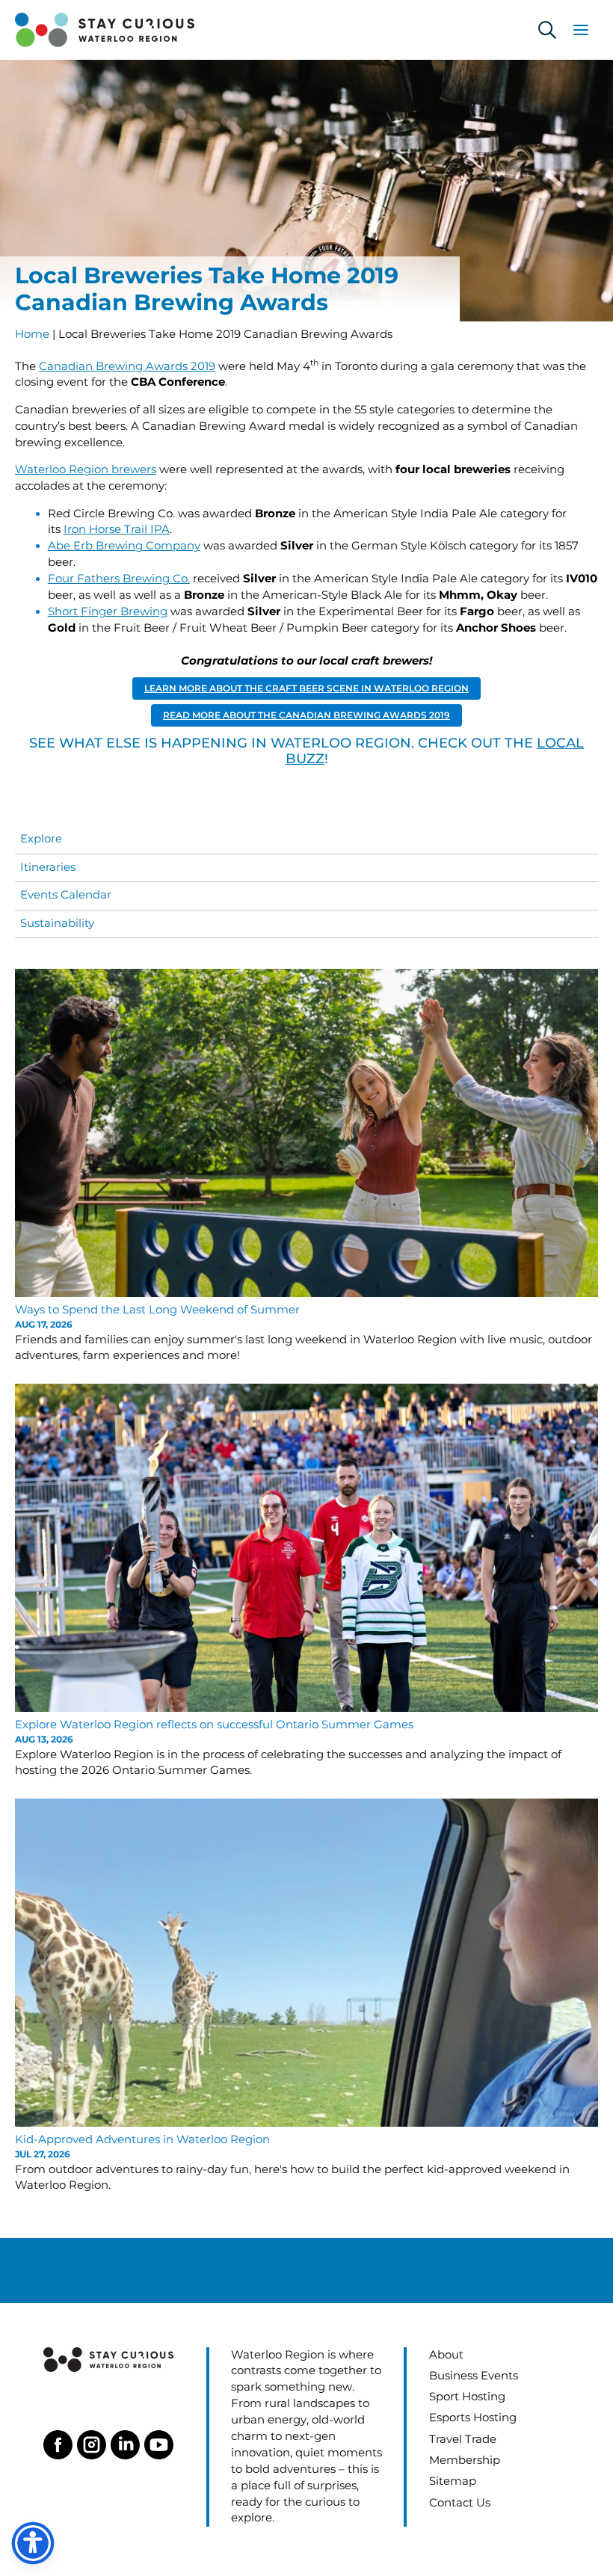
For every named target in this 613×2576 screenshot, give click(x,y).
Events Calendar (66, 895)
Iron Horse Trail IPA (117, 529)
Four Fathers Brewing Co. (119, 579)
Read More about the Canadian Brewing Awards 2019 (306, 715)
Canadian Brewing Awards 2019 (127, 366)
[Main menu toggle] (581, 30)
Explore (41, 839)
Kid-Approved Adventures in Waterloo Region (144, 2139)
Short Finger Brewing (108, 611)
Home (32, 334)
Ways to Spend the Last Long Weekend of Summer (157, 1310)
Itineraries (48, 867)
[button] (547, 30)
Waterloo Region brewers (86, 469)
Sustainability (57, 923)
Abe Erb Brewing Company (124, 546)
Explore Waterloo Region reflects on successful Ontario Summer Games (214, 1725)
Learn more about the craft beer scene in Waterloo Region (306, 688)
